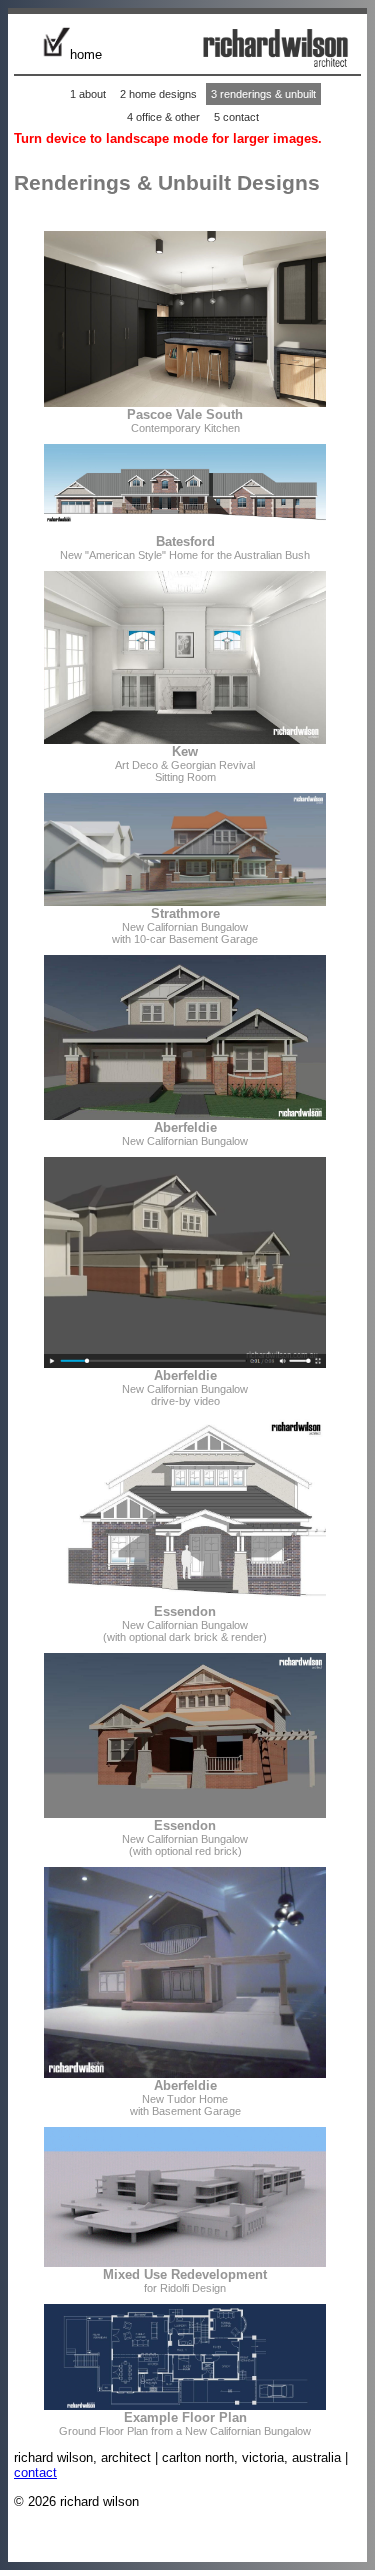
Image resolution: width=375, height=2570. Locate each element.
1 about (88, 94)
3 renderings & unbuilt (263, 94)
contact (35, 2472)
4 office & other (163, 117)
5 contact (236, 117)
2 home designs (158, 94)
